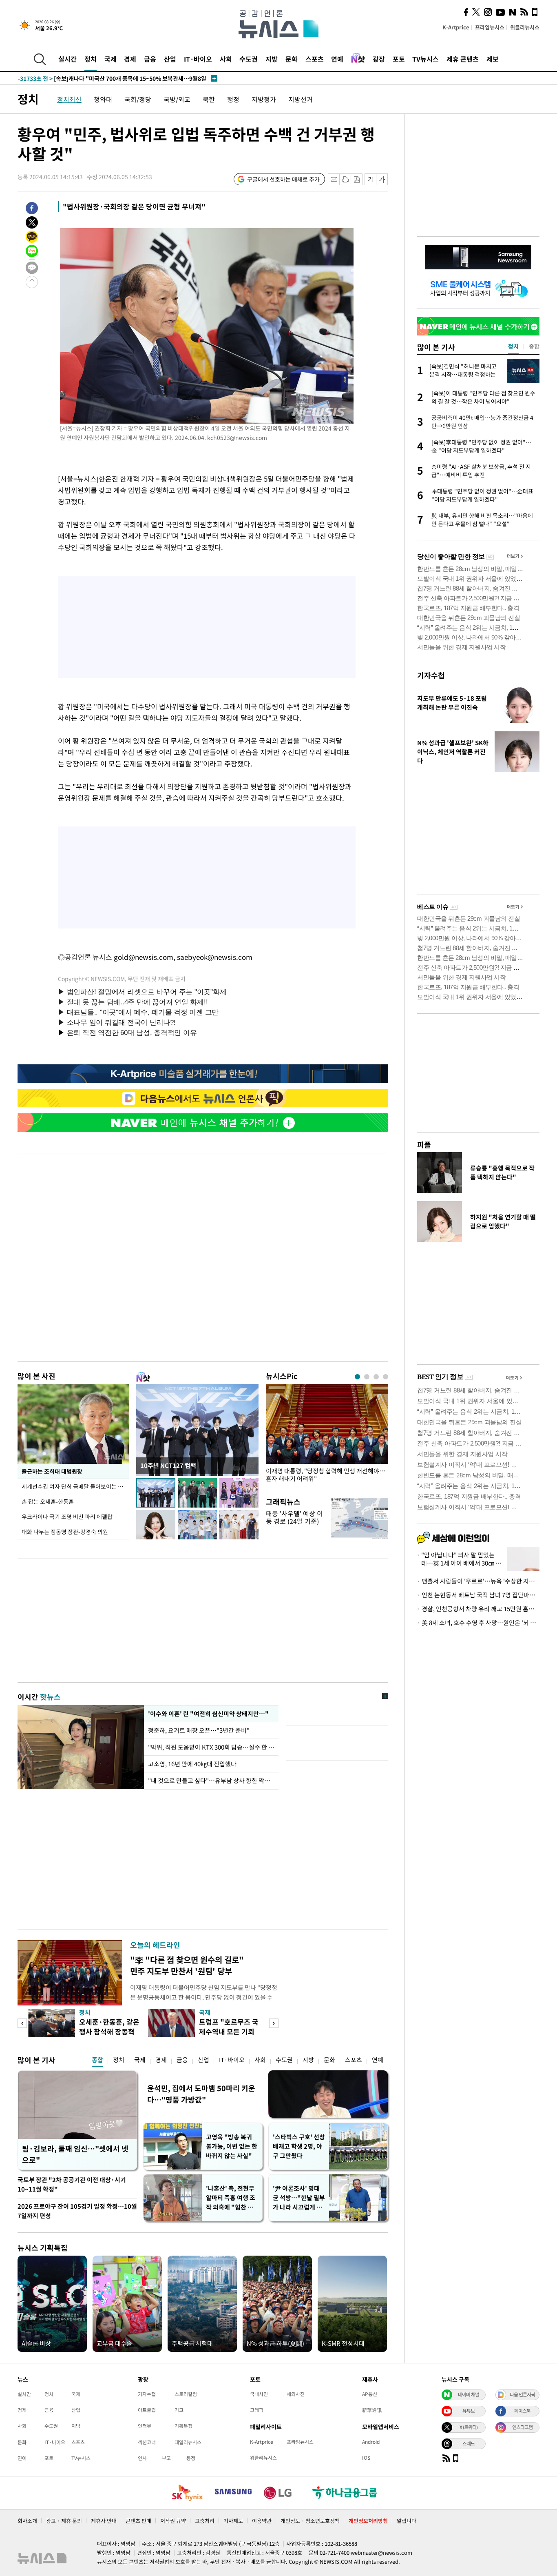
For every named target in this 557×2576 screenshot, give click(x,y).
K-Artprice (456, 27)
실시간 (67, 59)
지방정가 (264, 99)
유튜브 (469, 2411)
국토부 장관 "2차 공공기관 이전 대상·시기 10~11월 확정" (72, 2184)
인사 (142, 2458)
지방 (272, 59)
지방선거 (301, 99)
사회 (226, 59)
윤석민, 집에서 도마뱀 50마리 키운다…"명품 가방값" (201, 2094)
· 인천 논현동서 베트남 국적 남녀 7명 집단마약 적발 (478, 1595)
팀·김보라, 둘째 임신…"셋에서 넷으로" (75, 2154)
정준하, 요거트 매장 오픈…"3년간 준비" (200, 1730)
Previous (22, 2023)
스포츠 (315, 59)
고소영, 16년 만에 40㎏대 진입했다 (192, 1764)
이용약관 (262, 2521)
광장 (379, 59)
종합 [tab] (534, 346)
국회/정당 (138, 99)
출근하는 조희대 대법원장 (52, 1471)
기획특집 (183, 2426)
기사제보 (233, 2521)
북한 (209, 99)
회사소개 (27, 2521)
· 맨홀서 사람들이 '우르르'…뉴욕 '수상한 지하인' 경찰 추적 (478, 1581)
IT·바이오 (198, 59)
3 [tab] (376, 1377)
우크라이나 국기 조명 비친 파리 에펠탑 (67, 1517)
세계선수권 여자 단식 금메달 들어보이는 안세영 (75, 1486)
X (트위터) (469, 2427)
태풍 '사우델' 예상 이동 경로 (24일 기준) (294, 1517)
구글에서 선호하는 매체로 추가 (283, 179)
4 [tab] (386, 1377)
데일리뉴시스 (188, 2442)
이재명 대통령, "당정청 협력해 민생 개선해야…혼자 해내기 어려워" (326, 1475)
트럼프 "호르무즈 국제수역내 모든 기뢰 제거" (229, 2031)
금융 (150, 59)
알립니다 (407, 2521)
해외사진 (296, 2394)
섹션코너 (147, 2442)
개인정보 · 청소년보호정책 (310, 2521)
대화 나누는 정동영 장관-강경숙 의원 (65, 1532)
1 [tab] (357, 1377)
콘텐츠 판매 (138, 2521)
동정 (191, 2458)
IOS (366, 2458)
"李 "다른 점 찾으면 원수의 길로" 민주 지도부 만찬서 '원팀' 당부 (187, 1965)
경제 (130, 59)
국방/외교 (177, 99)
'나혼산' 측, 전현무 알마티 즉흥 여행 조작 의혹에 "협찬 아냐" (231, 2198)
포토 (399, 59)
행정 (233, 99)
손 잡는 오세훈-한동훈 (48, 1501)
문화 (292, 59)
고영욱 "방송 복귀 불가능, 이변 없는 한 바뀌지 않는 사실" (232, 2146)
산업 (170, 59)
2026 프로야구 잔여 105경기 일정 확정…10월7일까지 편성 (77, 2211)
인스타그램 (522, 2427)
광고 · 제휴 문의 (64, 2521)
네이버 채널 (469, 2394)
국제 (111, 59)
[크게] (382, 179)
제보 (493, 59)
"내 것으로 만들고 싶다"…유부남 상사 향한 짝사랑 (211, 1781)
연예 (337, 59)
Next (274, 2023)
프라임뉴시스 (490, 27)
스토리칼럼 (186, 2394)
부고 (166, 2458)
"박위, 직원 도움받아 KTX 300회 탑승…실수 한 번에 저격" (211, 1747)
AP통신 (370, 2394)
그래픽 (257, 2410)
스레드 (469, 2443)
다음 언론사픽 (522, 2394)
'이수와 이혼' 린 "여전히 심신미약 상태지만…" (207, 1714)
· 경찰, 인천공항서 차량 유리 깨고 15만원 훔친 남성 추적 (478, 1609)
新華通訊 (372, 2410)
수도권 (249, 59)
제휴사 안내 (104, 2521)
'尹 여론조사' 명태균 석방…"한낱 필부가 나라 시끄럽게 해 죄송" (299, 2198)
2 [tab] (367, 1377)
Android (371, 2442)
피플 (424, 1145)
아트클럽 (147, 2410)
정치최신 (69, 99)
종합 (97, 2060)
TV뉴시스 (425, 59)
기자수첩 (431, 675)
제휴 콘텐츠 (463, 59)
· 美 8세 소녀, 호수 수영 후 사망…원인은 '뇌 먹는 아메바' (478, 1623)
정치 (91, 59)
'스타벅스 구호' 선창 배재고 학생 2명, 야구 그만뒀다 (299, 2146)
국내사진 (259, 2394)
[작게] (370, 179)
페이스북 (522, 2411)
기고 (179, 2410)
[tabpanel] (327, 1436)
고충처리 (205, 2521)
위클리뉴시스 (525, 27)
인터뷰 (145, 2426)
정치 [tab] (513, 346)
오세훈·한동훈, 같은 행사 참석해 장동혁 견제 (109, 2031)
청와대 (103, 99)
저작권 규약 (173, 2521)
